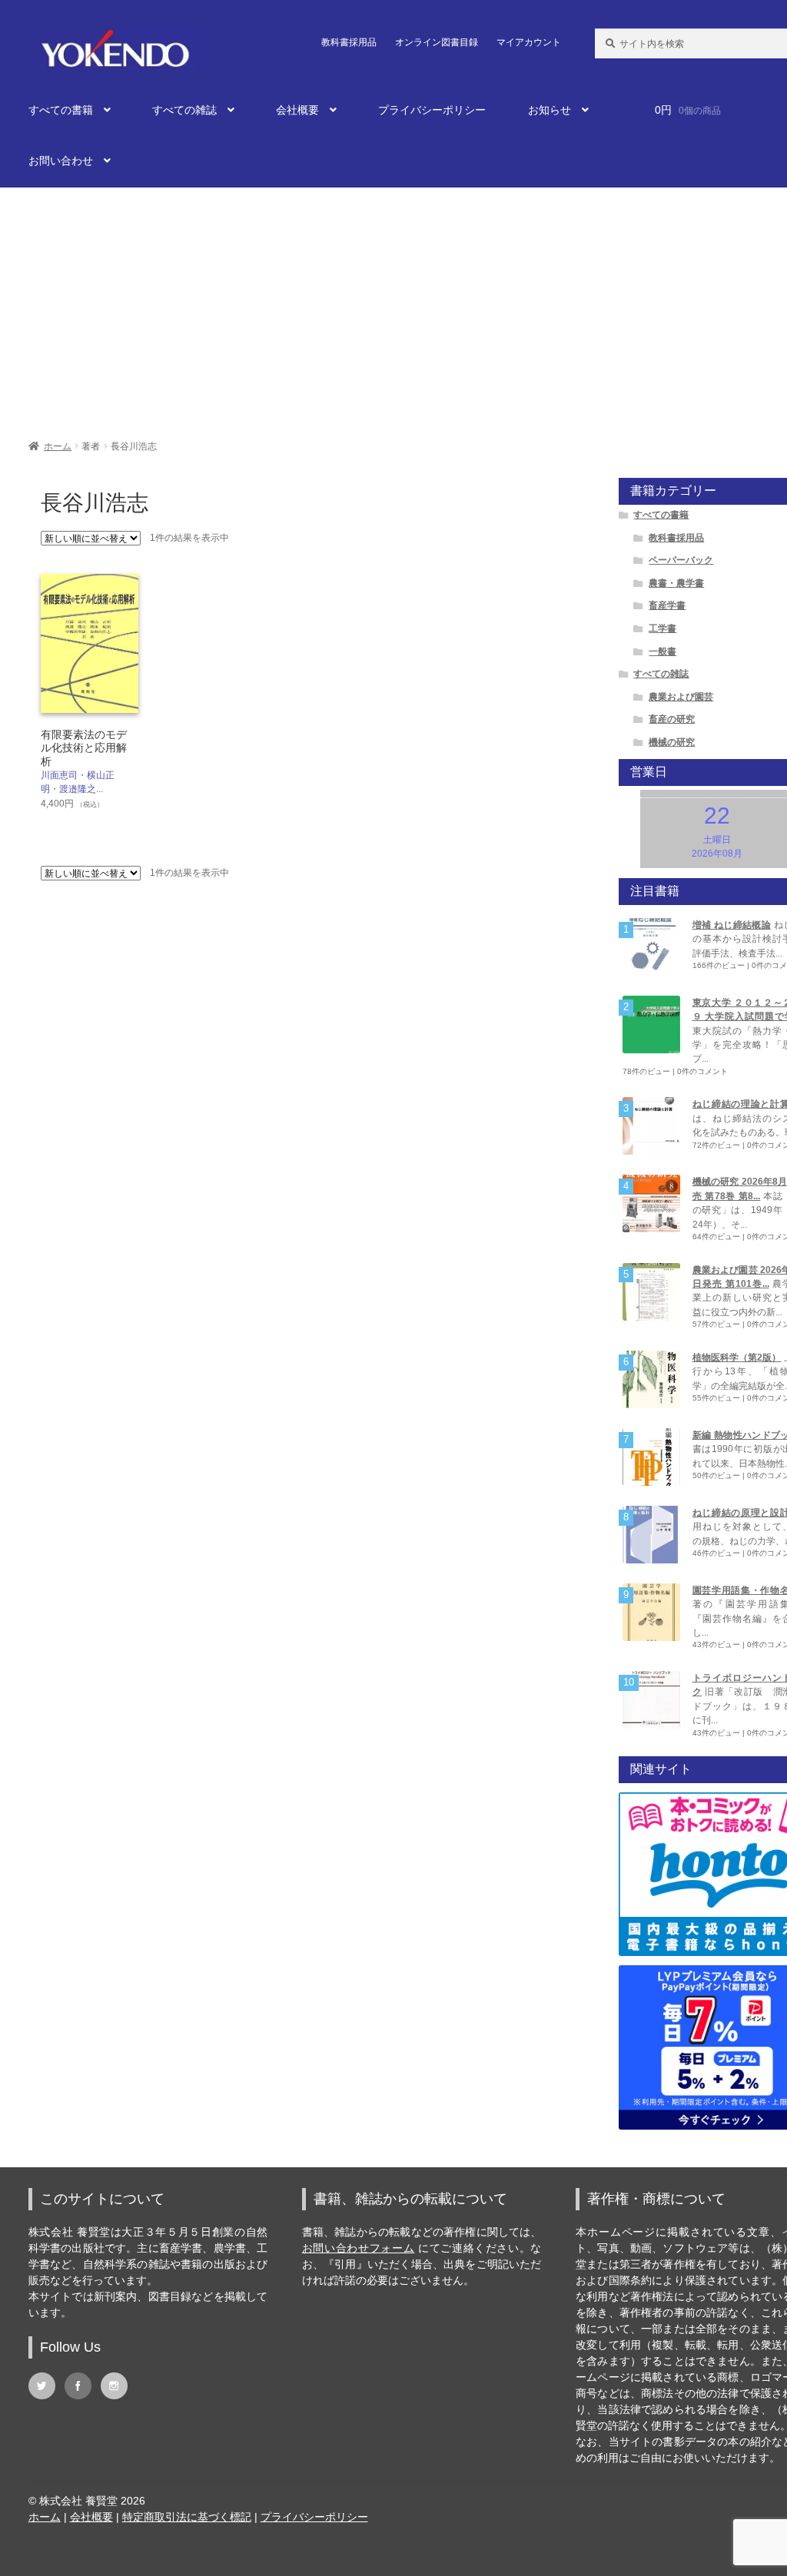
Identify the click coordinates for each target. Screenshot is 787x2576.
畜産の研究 (672, 719)
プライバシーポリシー (432, 110)
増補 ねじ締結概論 (732, 925)
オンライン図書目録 (437, 42)
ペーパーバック (681, 560)
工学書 (662, 628)
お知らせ (550, 110)
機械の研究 (672, 742)
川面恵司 (59, 775)
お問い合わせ (61, 161)
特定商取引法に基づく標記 (187, 2517)
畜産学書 (667, 605)
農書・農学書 (676, 583)
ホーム (58, 446)
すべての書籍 (61, 110)
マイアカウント (529, 42)
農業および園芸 (681, 697)
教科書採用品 (349, 42)
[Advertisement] (393, 306)
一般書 (662, 651)
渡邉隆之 (78, 789)
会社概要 (297, 110)
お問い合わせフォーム (359, 2248)
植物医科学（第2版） (737, 1358)
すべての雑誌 (184, 110)
